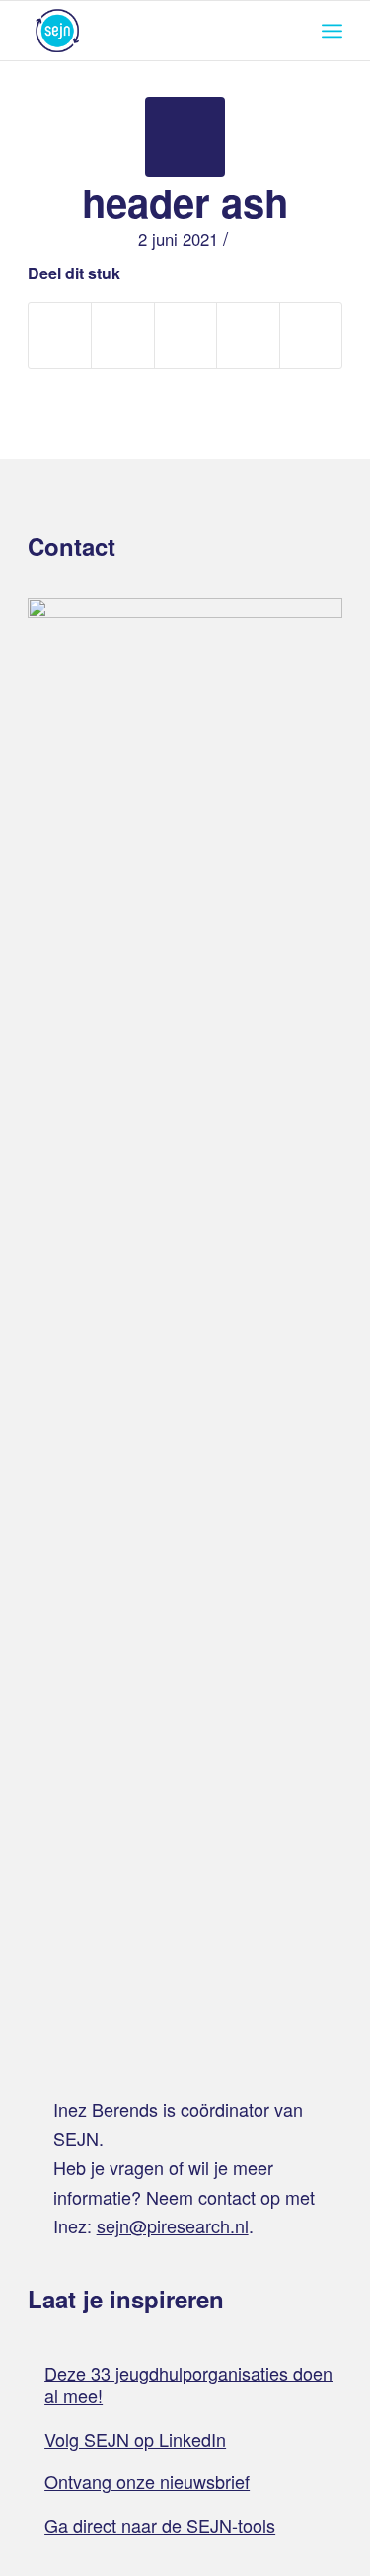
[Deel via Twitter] (122, 336)
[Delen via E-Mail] (311, 336)
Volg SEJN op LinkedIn (135, 2439)
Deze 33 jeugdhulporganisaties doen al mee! (188, 2385)
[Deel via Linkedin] (248, 336)
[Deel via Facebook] (60, 336)
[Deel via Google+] (185, 336)
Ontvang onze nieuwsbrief (147, 2482)
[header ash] (185, 137)
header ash (185, 202)
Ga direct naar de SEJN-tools (160, 2525)
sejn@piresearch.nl (173, 2225)
